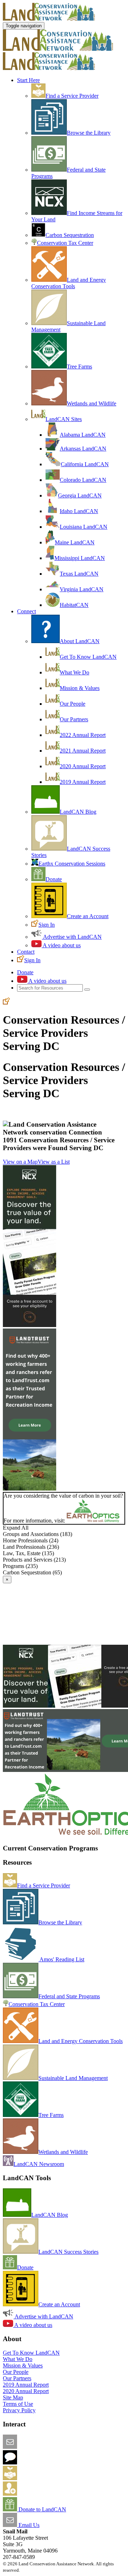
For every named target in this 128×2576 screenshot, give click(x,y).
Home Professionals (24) (31, 1540)
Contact (26, 952)
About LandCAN (80, 641)
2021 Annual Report (83, 751)
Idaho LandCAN (79, 511)
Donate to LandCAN (42, 2509)
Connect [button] (26, 611)
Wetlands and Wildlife (92, 403)
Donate (54, 879)
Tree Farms (79, 367)
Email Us (28, 2525)
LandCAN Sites (64, 419)
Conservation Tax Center (65, 243)
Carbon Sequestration (70, 235)
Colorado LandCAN (83, 480)
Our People (73, 704)
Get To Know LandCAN (88, 657)
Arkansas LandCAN (83, 449)
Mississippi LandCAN (80, 558)
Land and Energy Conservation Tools (69, 283)
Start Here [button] (28, 80)
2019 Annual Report (83, 782)
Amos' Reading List (61, 1959)
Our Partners (74, 719)
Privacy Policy (19, 2410)
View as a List (54, 1162)
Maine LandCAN (75, 542)
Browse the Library (89, 133)
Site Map (13, 2397)
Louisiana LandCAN (84, 527)
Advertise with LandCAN (72, 937)
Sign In (47, 925)
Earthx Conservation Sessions (72, 864)
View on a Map (20, 1162)
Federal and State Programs (69, 1996)
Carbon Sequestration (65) (32, 1572)
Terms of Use (18, 2404)
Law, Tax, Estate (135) (28, 1553)
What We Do (74, 672)
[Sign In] (6, 1003)
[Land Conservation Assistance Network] (58, 49)
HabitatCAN (74, 605)
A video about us (61, 945)
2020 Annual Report (83, 766)
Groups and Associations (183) (38, 1534)
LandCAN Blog (78, 812)
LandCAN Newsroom (39, 2164)
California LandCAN (85, 464)
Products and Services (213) (34, 1560)
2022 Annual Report (83, 735)
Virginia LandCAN (82, 589)
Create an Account (88, 916)
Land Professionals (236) (31, 1547)
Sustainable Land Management (73, 2078)
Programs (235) (20, 1566)
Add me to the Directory (44, 2478)
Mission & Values (80, 688)
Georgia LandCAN (80, 495)
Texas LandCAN (79, 574)
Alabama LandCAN (83, 435)
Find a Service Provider (72, 96)
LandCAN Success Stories (68, 2252)
